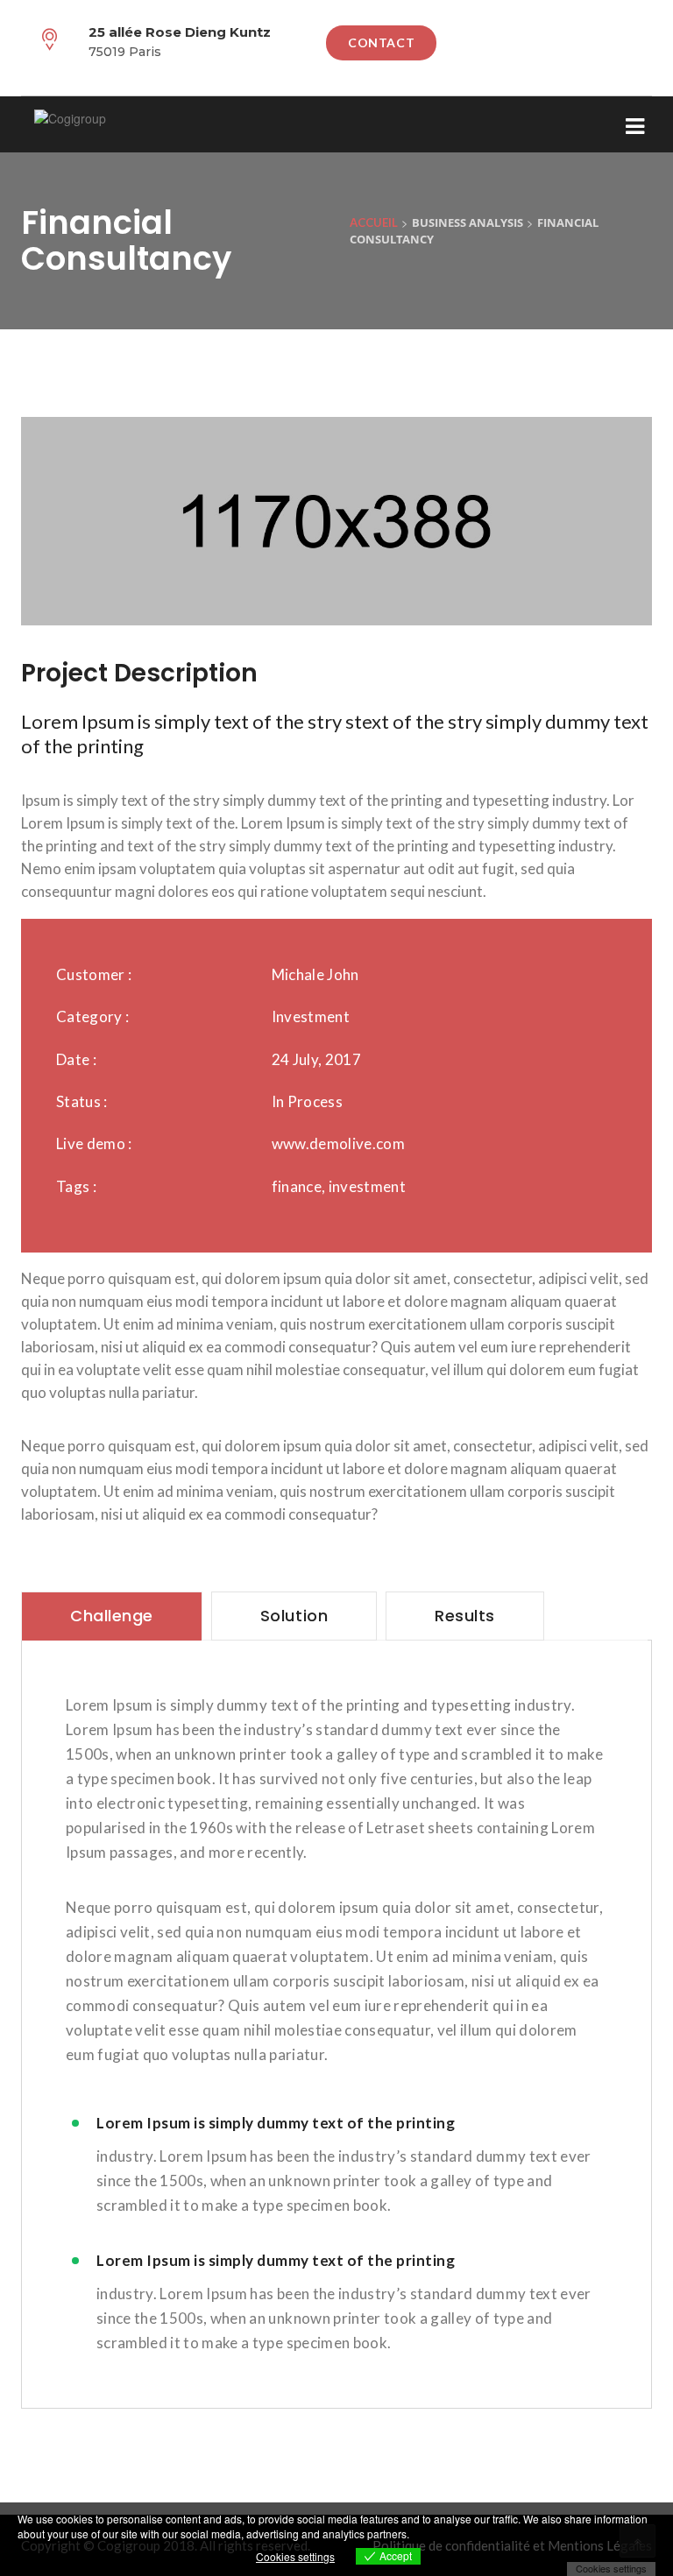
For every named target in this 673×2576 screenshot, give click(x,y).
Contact (381, 42)
